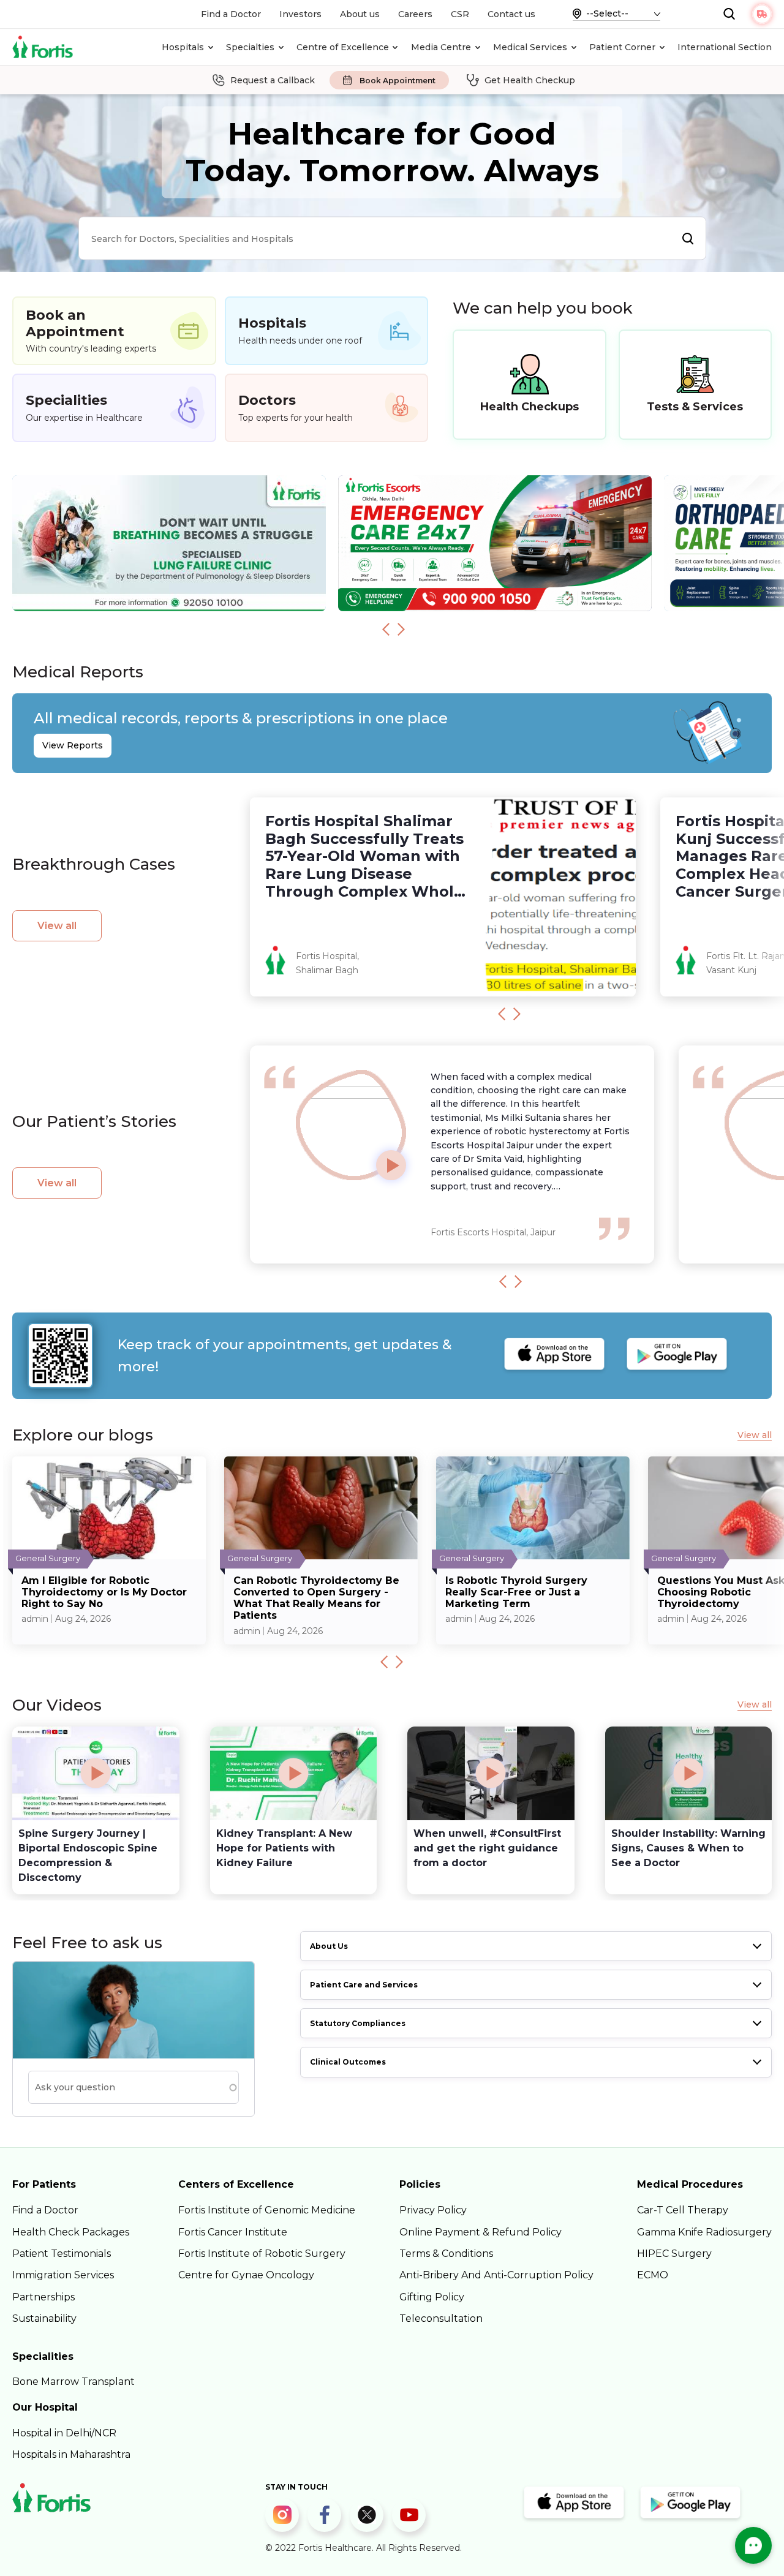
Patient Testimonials (62, 2254)
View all (57, 926)
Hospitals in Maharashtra (71, 2454)
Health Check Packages (71, 2232)
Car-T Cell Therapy (683, 2210)
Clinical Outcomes (348, 2062)
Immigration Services (63, 2275)
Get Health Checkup (530, 80)
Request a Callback (273, 80)
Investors (300, 14)
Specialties (250, 47)
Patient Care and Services (364, 1985)
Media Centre (441, 47)
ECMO (653, 2275)
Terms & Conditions (446, 2254)
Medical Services (530, 47)
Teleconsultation (441, 2318)
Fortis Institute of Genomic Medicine (267, 2210)
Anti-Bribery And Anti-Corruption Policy (496, 2275)
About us (360, 14)
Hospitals (183, 47)
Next (401, 629)
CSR (460, 14)
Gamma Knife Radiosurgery (704, 2232)
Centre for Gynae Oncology (246, 2275)
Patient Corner (622, 47)
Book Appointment (398, 81)
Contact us (511, 14)
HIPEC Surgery (674, 2254)
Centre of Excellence (343, 47)
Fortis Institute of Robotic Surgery (262, 2254)
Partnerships (43, 2297)
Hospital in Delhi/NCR (64, 2433)
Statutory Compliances (358, 2023)
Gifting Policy (432, 2297)
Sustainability (44, 2318)
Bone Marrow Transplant (73, 2382)
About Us (329, 1946)
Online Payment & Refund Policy (481, 2232)
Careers (415, 14)
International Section (725, 47)
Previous (386, 629)
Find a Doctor (231, 14)
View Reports (73, 745)
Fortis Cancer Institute (233, 2232)
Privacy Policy (433, 2210)
